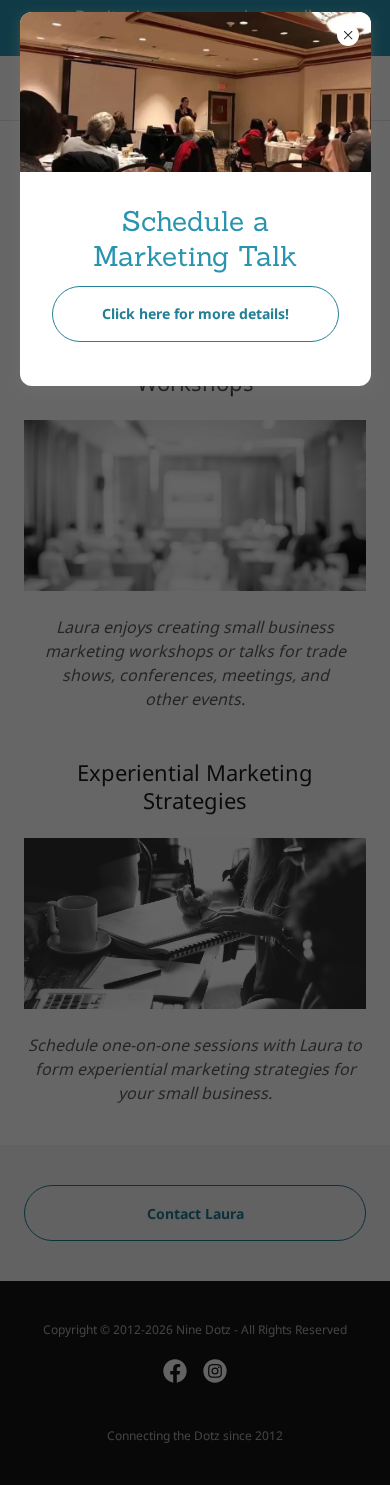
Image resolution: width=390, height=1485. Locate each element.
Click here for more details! (195, 313)
